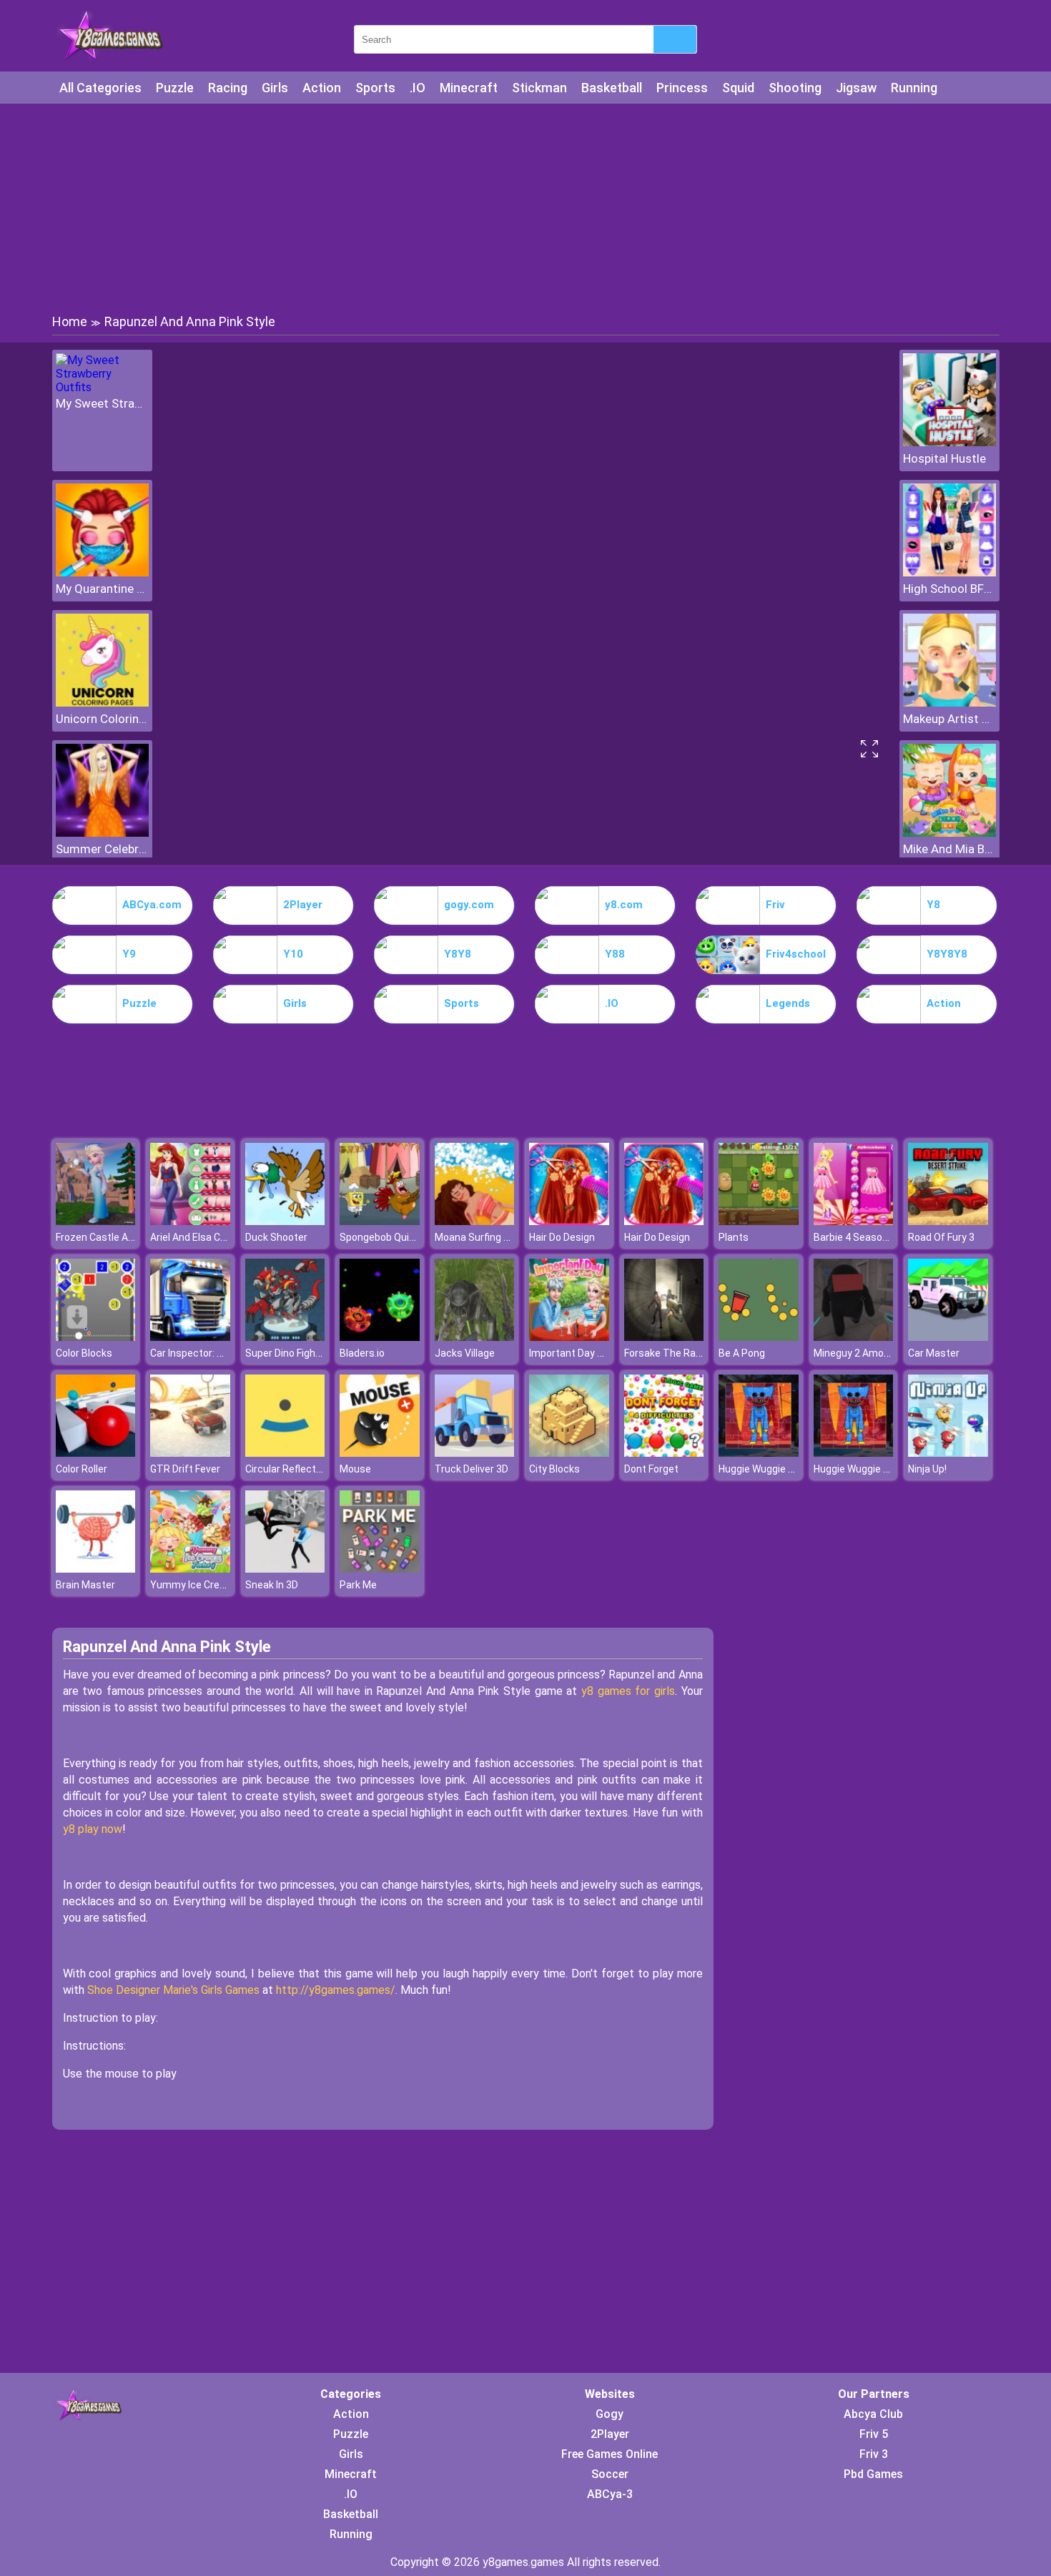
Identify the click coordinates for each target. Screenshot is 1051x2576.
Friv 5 (874, 2434)
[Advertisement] (525, 207)
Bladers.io (362, 1353)
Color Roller (82, 1469)
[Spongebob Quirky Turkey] (380, 1221)
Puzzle (175, 88)
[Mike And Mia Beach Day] (949, 833)
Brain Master (85, 1585)
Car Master (934, 1353)
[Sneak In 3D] (285, 1569)
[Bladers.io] (380, 1337)
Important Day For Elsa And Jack (603, 1353)
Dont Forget (651, 1469)
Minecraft (469, 88)
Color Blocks (84, 1353)
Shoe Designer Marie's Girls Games (173, 1990)
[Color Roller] (96, 1453)
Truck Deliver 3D (472, 1469)
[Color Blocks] (96, 1337)
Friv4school (796, 954)
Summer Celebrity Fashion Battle (102, 849)
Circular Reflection (287, 1469)
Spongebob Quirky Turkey (398, 1237)
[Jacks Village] (475, 1337)
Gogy (610, 2414)
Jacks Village (465, 1353)
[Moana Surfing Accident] (475, 1221)
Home (70, 321)
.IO (418, 88)
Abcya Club (873, 2414)
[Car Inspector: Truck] (190, 1337)
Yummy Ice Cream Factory (211, 1585)
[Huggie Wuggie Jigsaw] (759, 1453)
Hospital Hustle (944, 458)
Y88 (615, 954)
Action (322, 88)
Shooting (795, 88)
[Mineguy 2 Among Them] (854, 1337)
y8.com (624, 905)
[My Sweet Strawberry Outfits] (102, 387)
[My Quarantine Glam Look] (102, 572)
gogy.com (469, 905)
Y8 (933, 905)
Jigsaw (856, 88)
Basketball (612, 88)
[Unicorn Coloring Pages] (102, 703)
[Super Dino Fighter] (285, 1337)
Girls (275, 88)
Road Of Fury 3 (941, 1237)
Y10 (293, 954)
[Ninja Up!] (948, 1453)
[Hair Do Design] (569, 1221)
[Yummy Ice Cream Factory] (190, 1569)
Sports (375, 88)
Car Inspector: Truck (197, 1353)
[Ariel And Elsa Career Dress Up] (190, 1221)
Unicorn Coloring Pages (102, 719)
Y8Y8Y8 (947, 954)
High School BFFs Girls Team (949, 589)
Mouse (355, 1469)
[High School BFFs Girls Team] (949, 572)
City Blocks (554, 1469)
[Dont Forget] (664, 1453)
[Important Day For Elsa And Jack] (569, 1337)
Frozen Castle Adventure (113, 1237)
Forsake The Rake (665, 1353)
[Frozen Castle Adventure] (96, 1221)
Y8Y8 (458, 954)
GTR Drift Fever (185, 1469)
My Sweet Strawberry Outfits (102, 403)
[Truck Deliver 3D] (475, 1453)
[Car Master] (948, 1337)
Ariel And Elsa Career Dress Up (219, 1237)
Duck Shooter (276, 1237)
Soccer (610, 2474)
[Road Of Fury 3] (948, 1221)
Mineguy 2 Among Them (869, 1353)
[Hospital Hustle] (949, 442)
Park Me (358, 1585)
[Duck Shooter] (285, 1221)
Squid (738, 88)
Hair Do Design (562, 1237)
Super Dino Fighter (287, 1353)
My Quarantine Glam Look (102, 589)
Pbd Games (873, 2474)
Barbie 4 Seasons (854, 1237)
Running (914, 88)
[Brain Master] (96, 1569)
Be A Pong (742, 1353)
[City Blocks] (569, 1453)
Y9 (129, 954)
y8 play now (93, 1829)
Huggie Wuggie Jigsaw (770, 1469)
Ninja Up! (927, 1469)
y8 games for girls (628, 1691)
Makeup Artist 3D (949, 719)
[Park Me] (380, 1569)
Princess (682, 88)
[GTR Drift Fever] (190, 1453)
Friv (775, 905)
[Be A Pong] (759, 1337)
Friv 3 (874, 2454)
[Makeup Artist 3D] (949, 703)
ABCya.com (152, 905)
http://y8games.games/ (336, 1990)
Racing (228, 88)
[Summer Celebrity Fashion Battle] (102, 833)
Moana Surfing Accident (490, 1237)
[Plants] (759, 1221)
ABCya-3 (610, 2494)
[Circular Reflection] (285, 1453)
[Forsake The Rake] (664, 1337)
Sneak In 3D (272, 1585)
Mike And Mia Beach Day (949, 849)
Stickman (539, 88)
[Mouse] (380, 1453)
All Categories (100, 88)
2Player (303, 905)
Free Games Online (610, 2454)
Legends (788, 1003)
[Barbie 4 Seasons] (854, 1221)
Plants (734, 1237)
